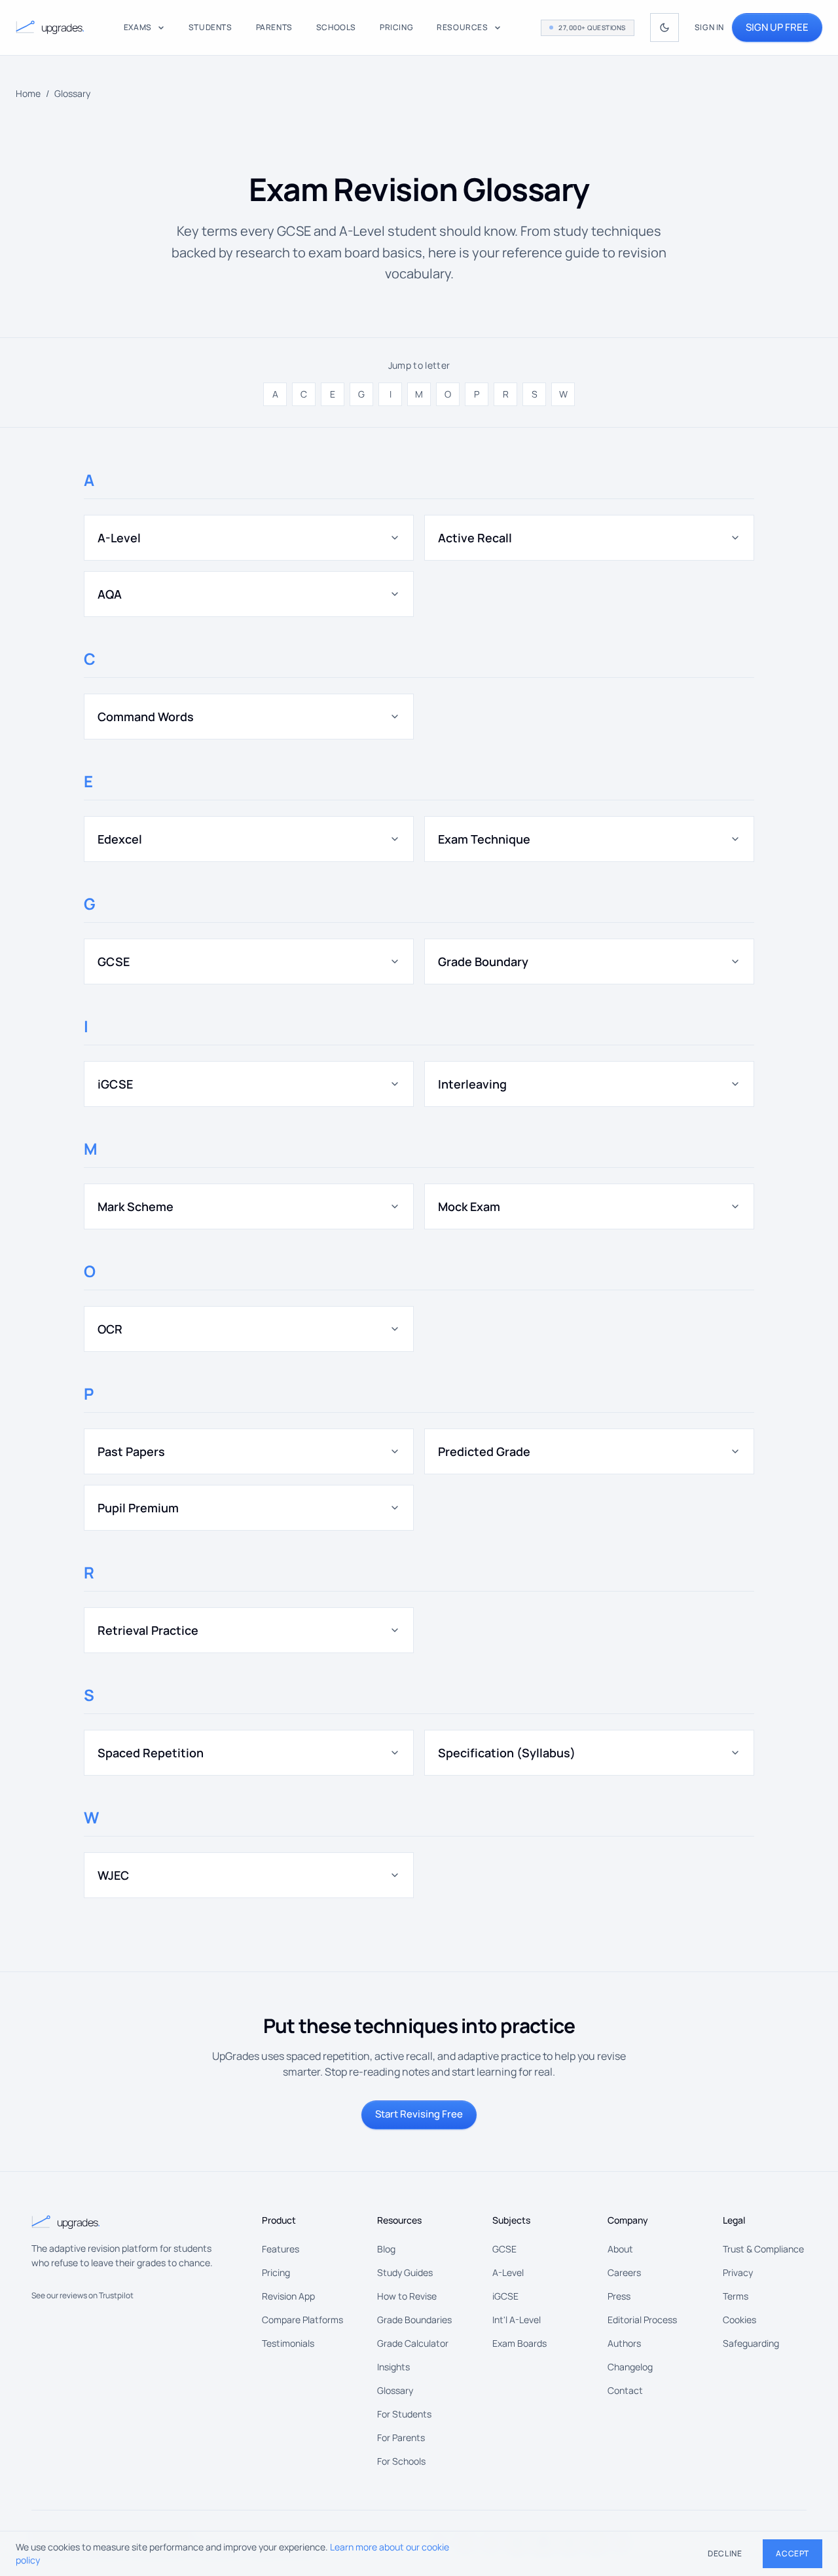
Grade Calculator (413, 2343)
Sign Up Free (777, 27)
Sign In (709, 28)
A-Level (508, 2272)
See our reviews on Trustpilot (82, 2295)
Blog (386, 2249)
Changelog (630, 2367)
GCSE (504, 2249)
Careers (624, 2272)
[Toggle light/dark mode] (665, 28)
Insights (393, 2367)
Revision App (288, 2296)
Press (619, 2296)
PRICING (396, 28)
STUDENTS (210, 28)
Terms (736, 2296)
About (620, 2249)
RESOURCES (462, 28)
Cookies (739, 2320)
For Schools (401, 2461)
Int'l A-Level (517, 2320)
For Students (404, 2414)
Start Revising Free (419, 2114)
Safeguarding (751, 2343)
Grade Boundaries (414, 2320)
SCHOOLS (336, 28)
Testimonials (288, 2343)
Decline (725, 2553)
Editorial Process (642, 2320)
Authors (624, 2343)
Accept (792, 2553)
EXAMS (138, 28)
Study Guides (405, 2272)
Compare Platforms (302, 2320)
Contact (625, 2390)
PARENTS (274, 28)
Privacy (738, 2272)
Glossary (395, 2390)
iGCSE (505, 2296)
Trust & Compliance (763, 2249)
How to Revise (407, 2296)
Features (281, 2249)
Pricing (276, 2272)
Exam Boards (519, 2343)
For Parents (401, 2437)
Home (28, 93)
